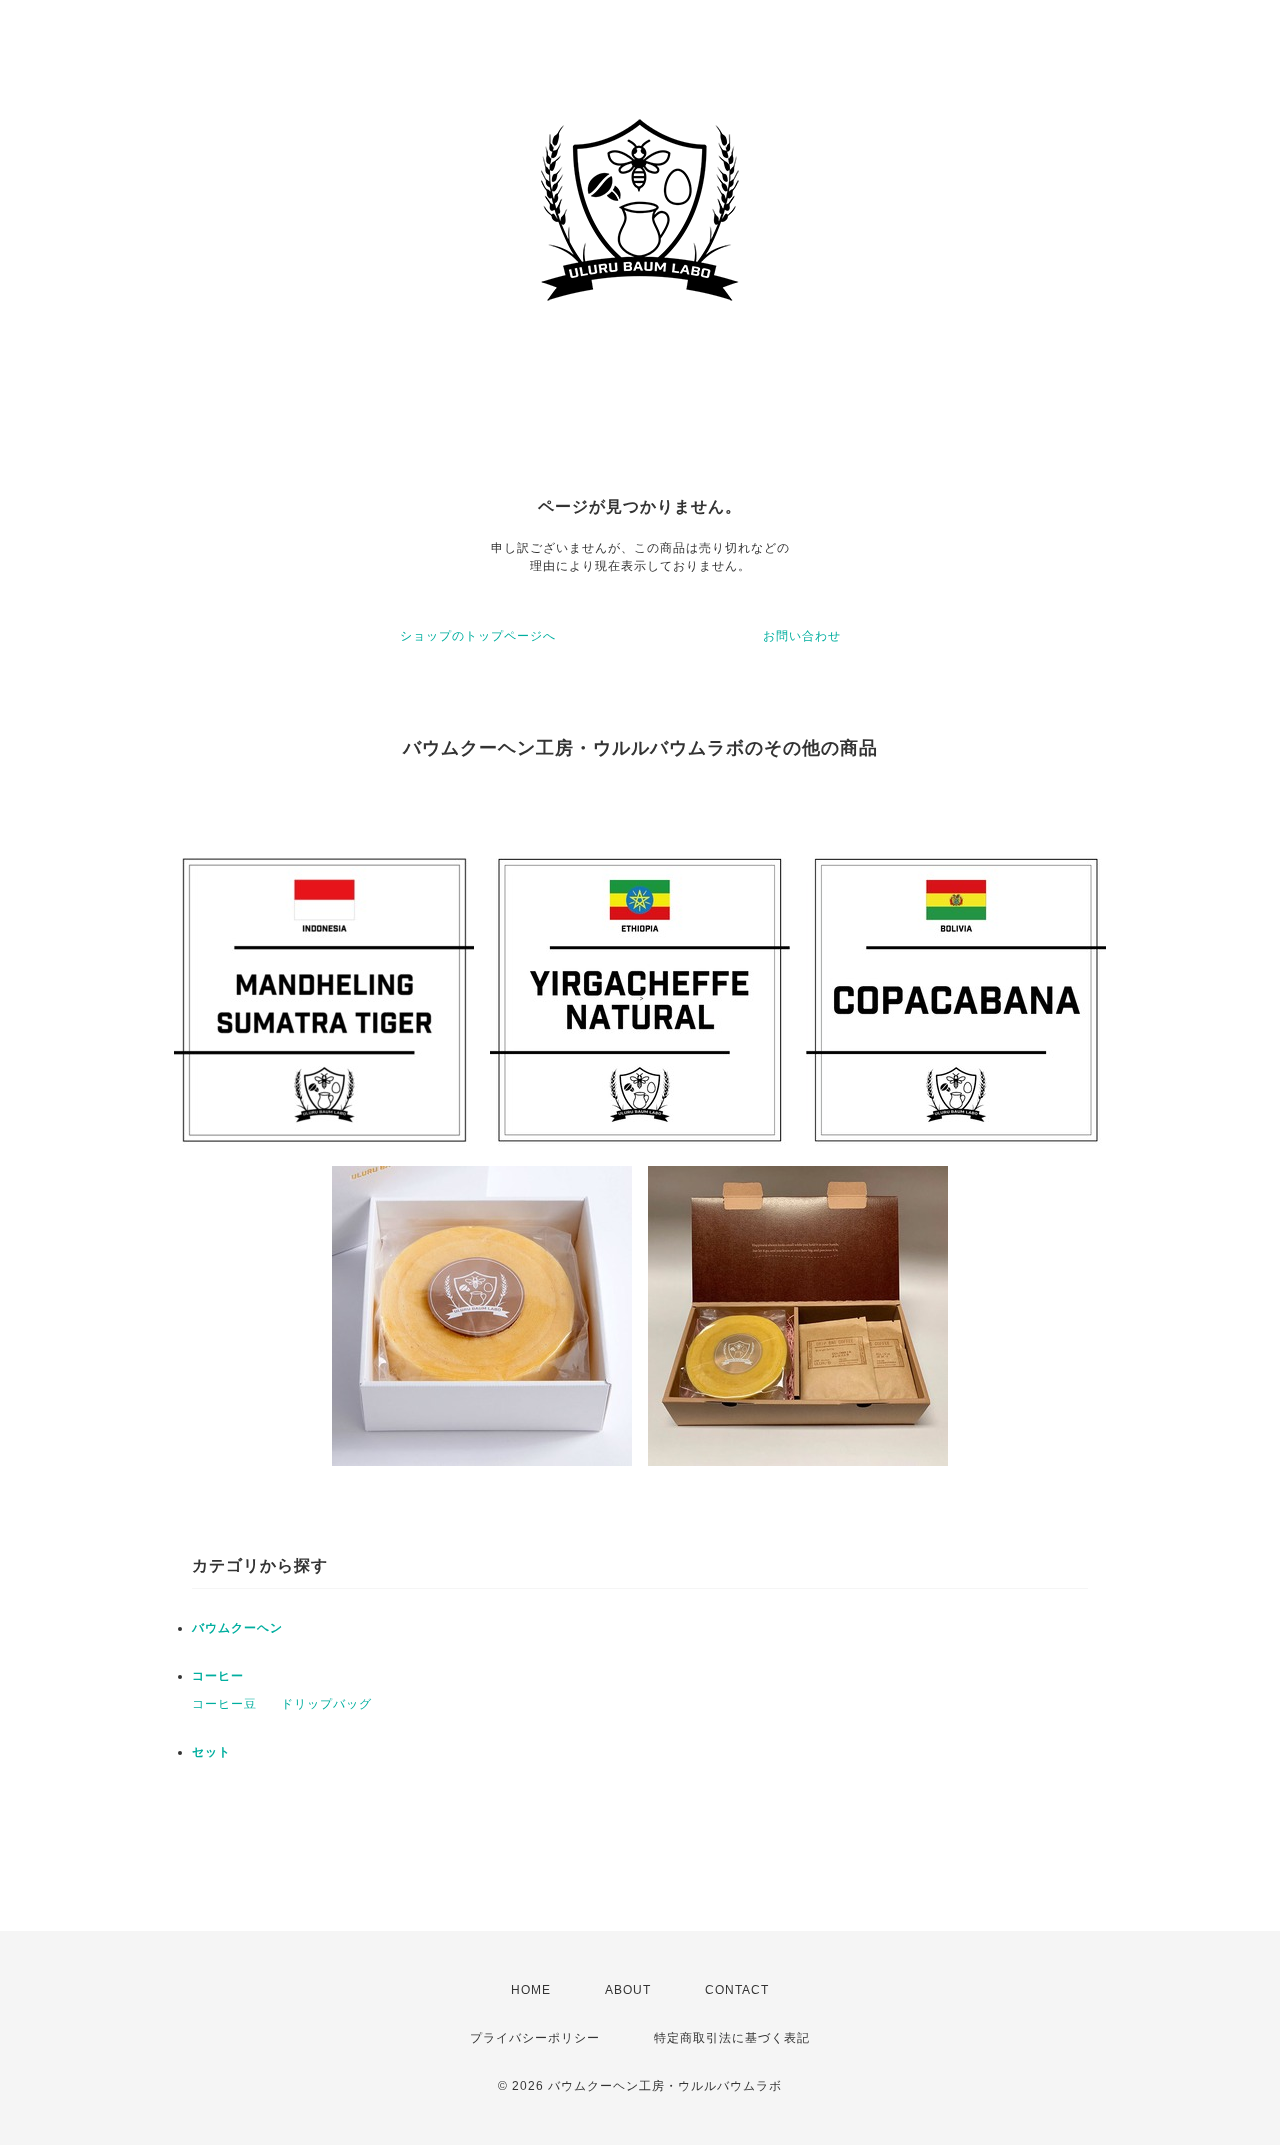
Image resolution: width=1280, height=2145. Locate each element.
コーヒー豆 (224, 1704)
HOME (531, 1990)
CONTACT (737, 1990)
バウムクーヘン (237, 1628)
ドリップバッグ (326, 1704)
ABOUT (628, 1990)
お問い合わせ (802, 636)
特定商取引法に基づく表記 (732, 2038)
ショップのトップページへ (478, 636)
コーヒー (218, 1676)
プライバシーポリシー (535, 2038)
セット (211, 1752)
